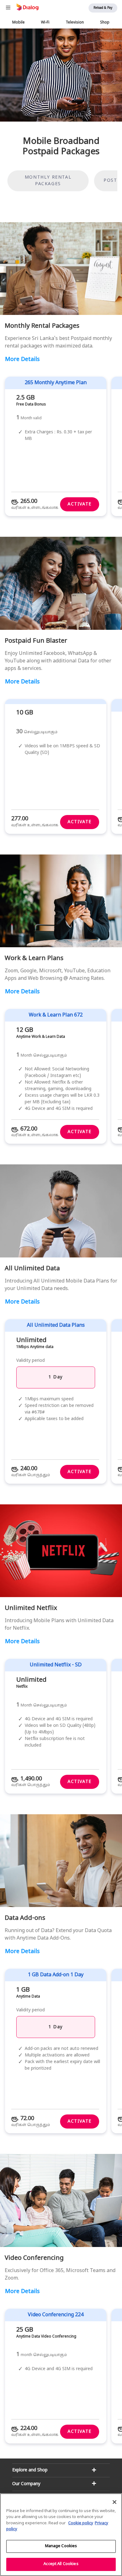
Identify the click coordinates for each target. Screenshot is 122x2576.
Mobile (18, 23)
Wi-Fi (45, 23)
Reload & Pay (103, 8)
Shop (105, 23)
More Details (22, 360)
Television (75, 23)
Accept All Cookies (61, 2564)
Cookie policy (81, 2523)
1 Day (56, 1377)
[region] (61, 2535)
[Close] (114, 2502)
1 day (56, 2027)
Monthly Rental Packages (48, 181)
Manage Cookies (61, 2546)
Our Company (26, 2484)
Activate (80, 504)
